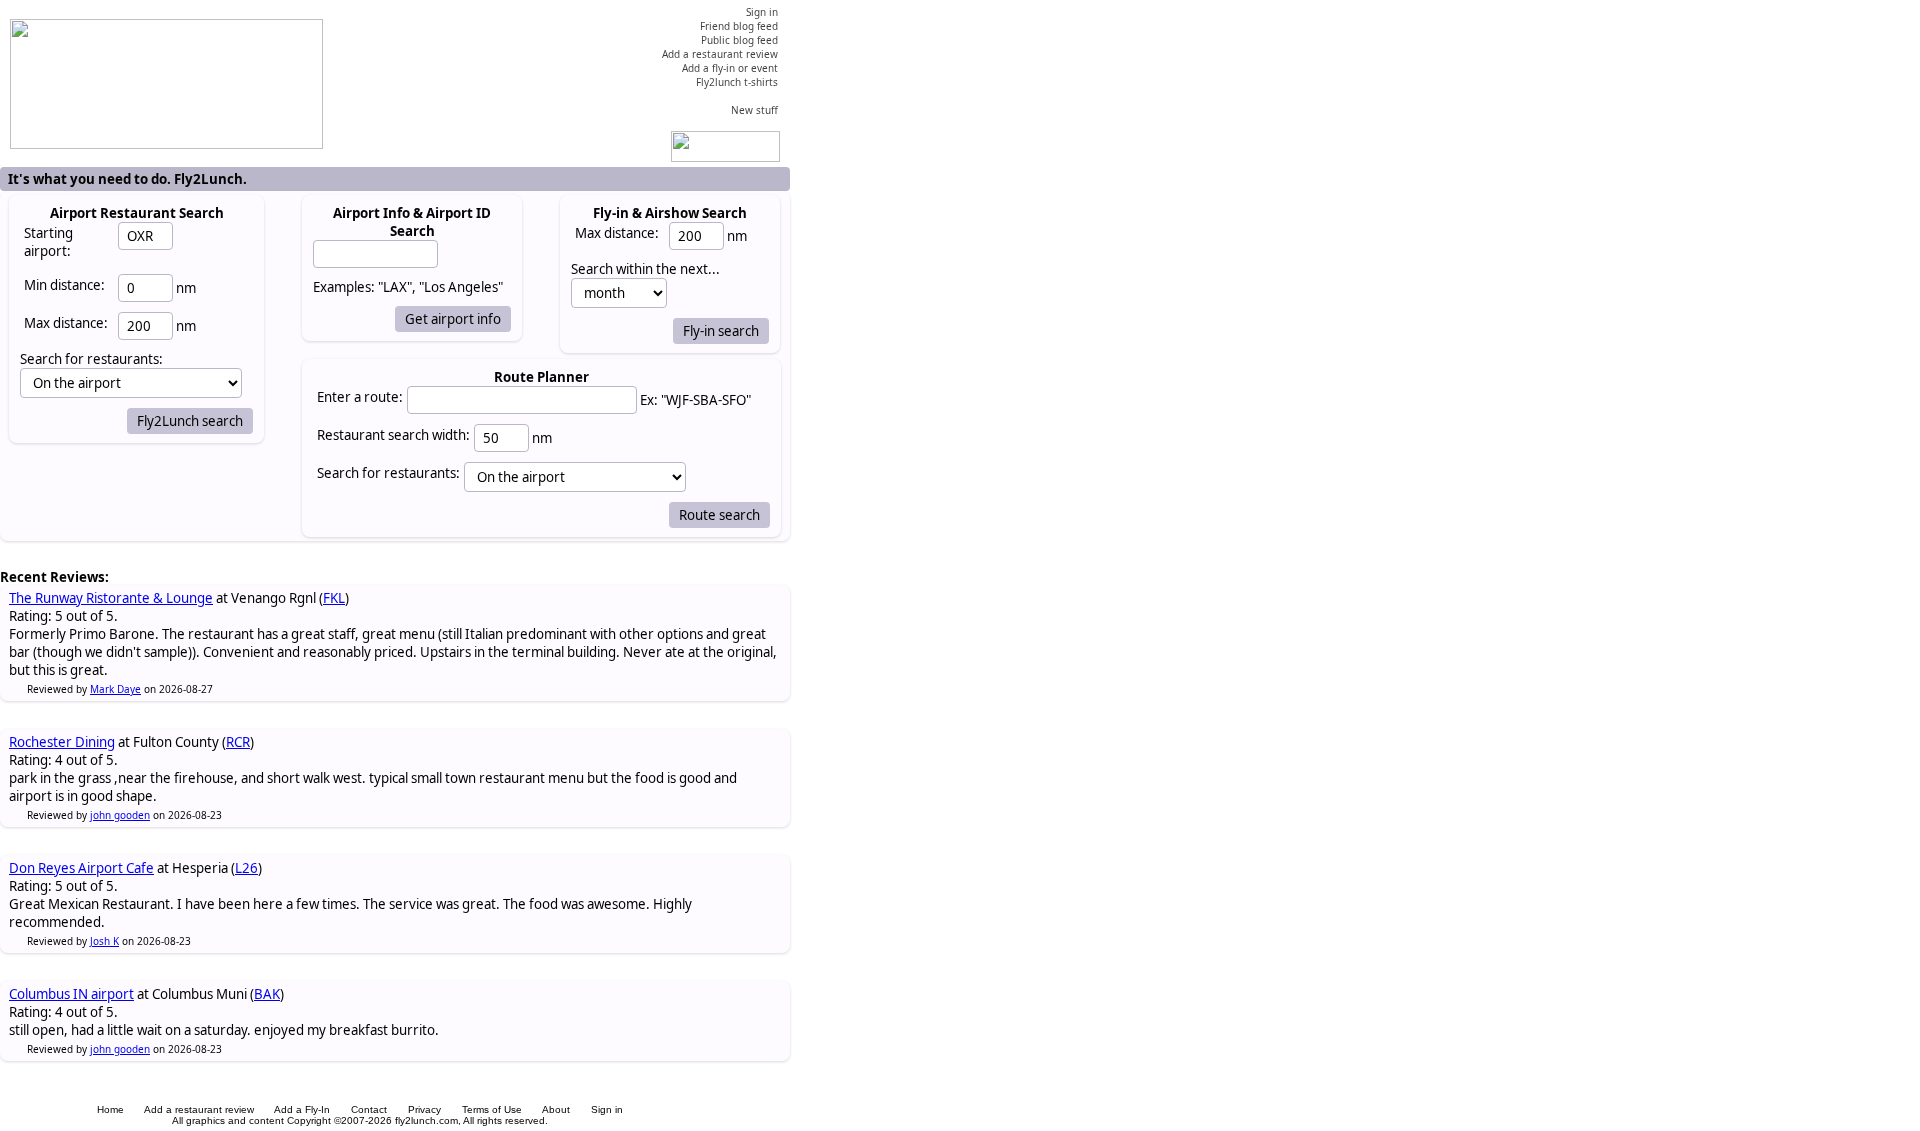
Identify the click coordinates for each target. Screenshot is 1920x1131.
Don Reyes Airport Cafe (81, 868)
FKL (334, 598)
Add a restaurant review (199, 1109)
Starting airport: (48, 242)
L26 (246, 868)
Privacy (424, 1109)
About (556, 1109)
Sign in (607, 1109)
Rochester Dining (62, 742)
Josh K (104, 941)
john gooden (120, 815)
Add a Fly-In (302, 1109)
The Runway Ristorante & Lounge (111, 598)
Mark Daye (115, 689)
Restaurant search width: (393, 435)
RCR (238, 742)
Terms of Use (492, 1109)
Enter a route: (360, 397)
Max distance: (66, 323)
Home (110, 1109)
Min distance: (64, 285)
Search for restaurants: (388, 473)
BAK (267, 994)
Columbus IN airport (71, 994)
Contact (369, 1109)
